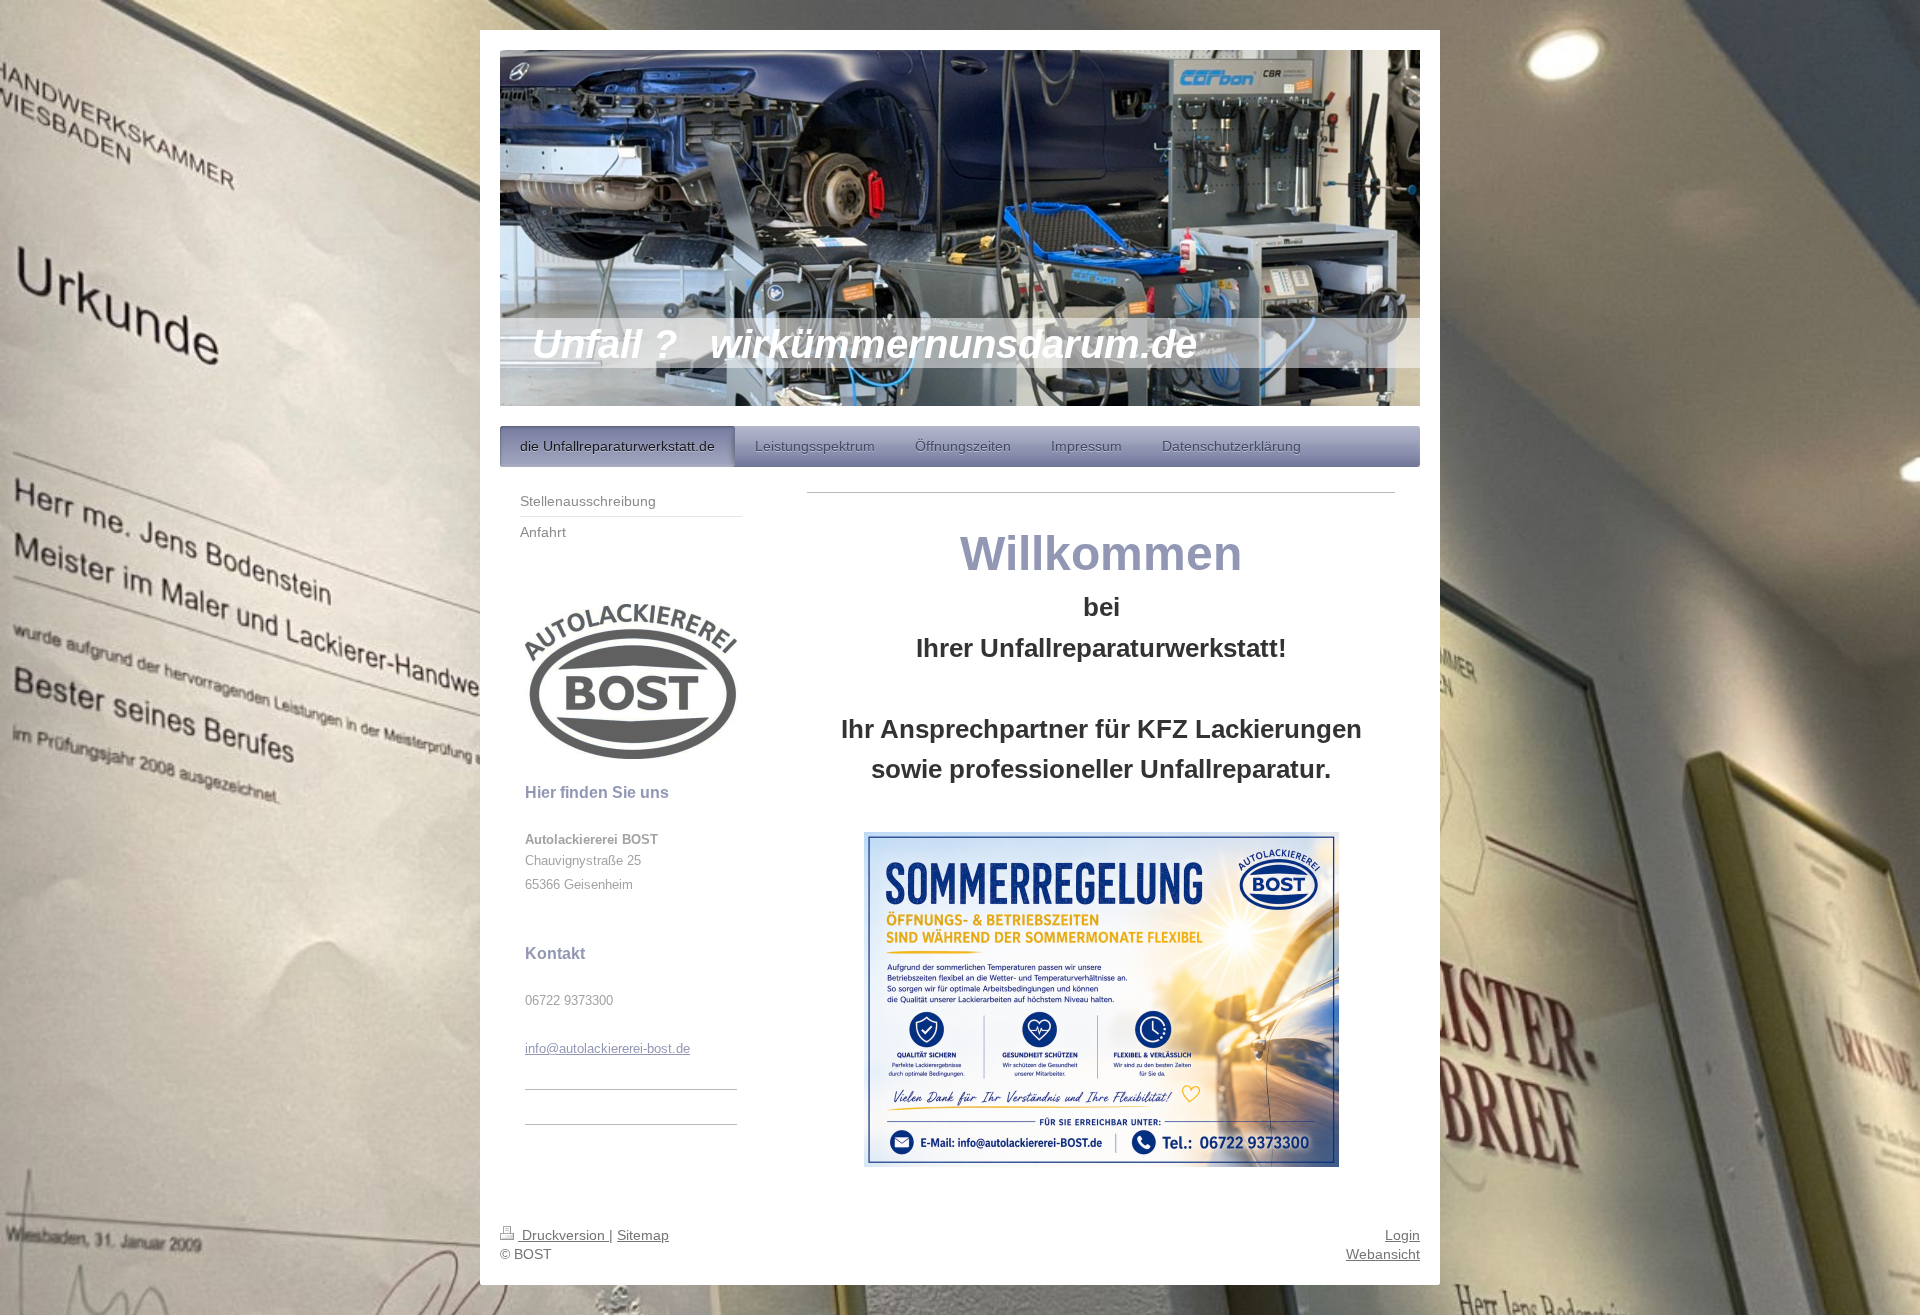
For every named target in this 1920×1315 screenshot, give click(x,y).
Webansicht (1383, 1254)
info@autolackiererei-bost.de (607, 1048)
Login (1402, 1235)
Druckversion (563, 1235)
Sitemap (643, 1235)
